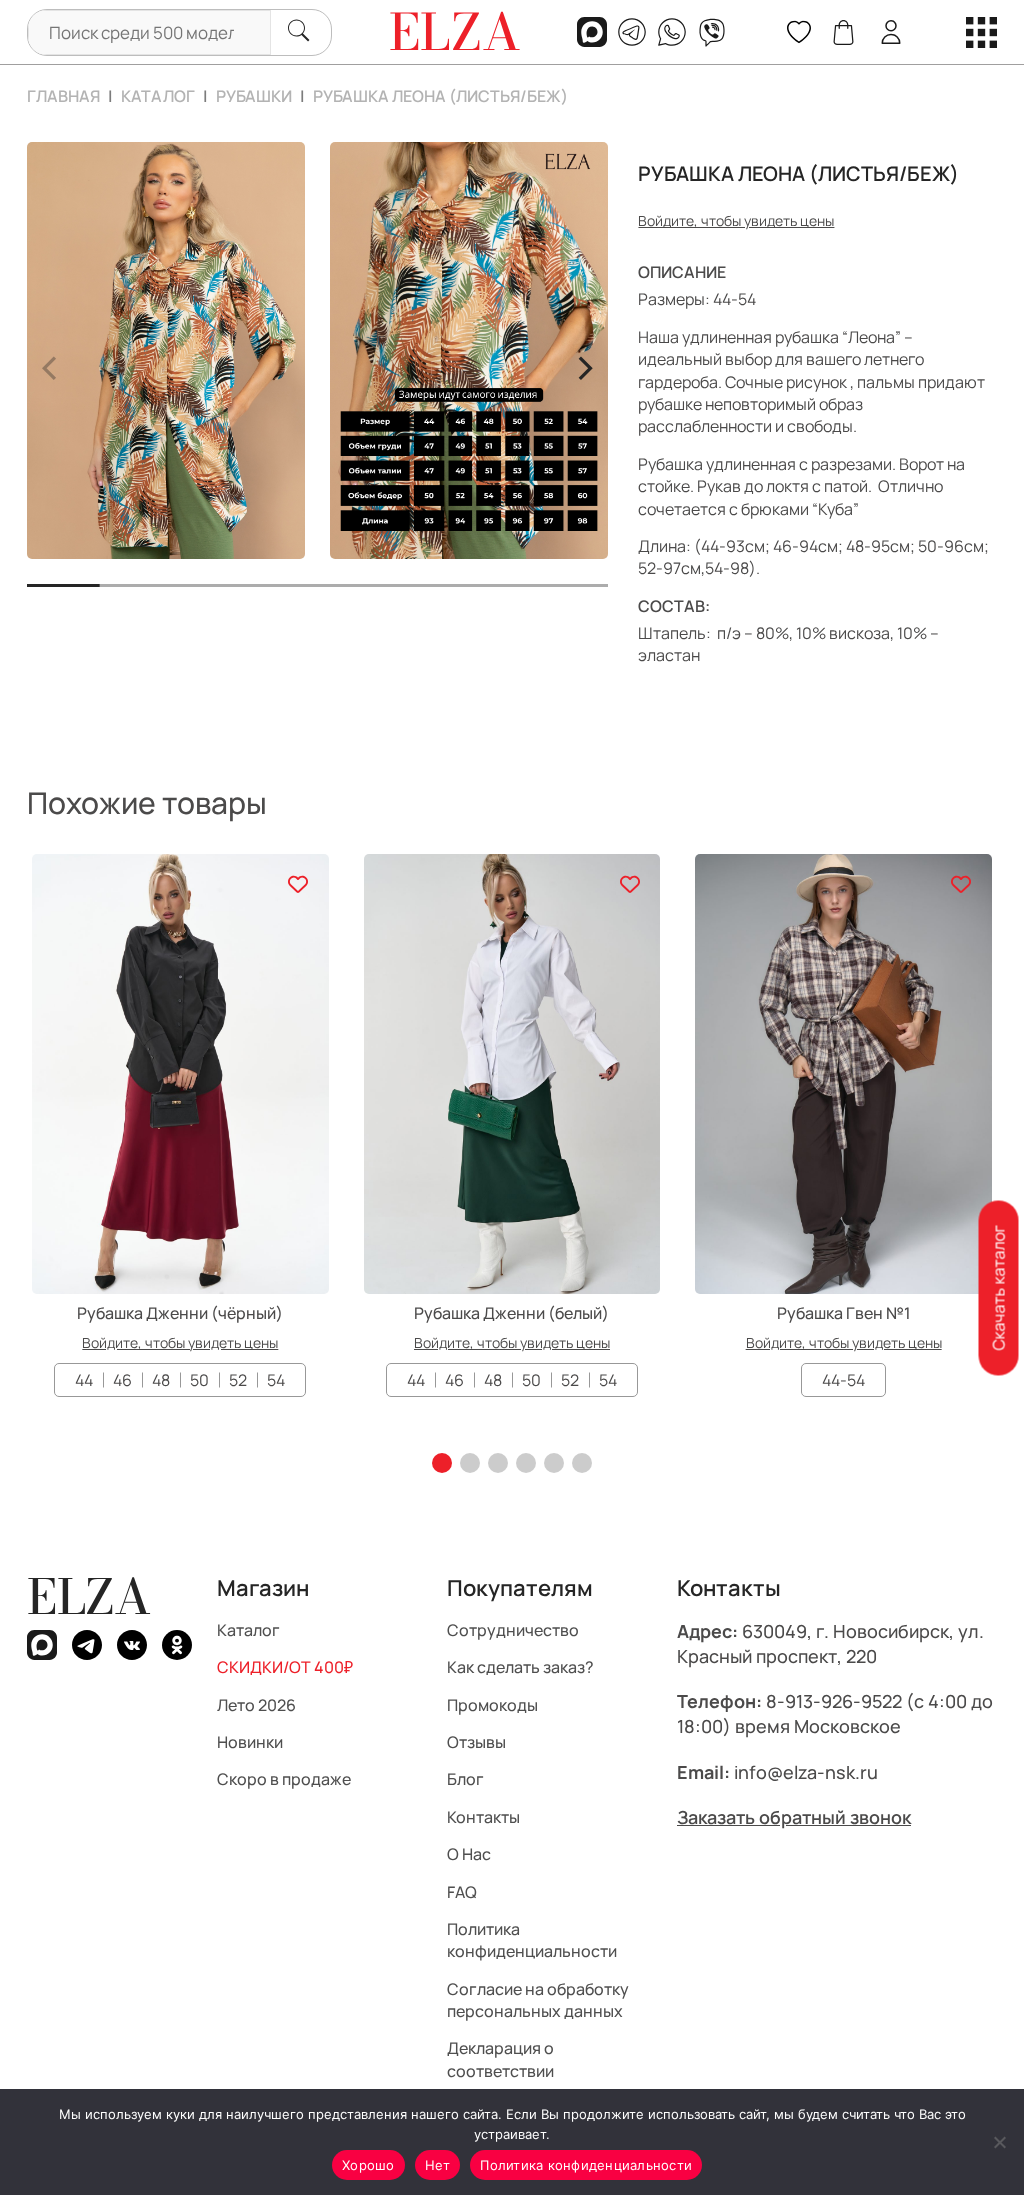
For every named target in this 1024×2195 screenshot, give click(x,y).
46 (122, 1380)
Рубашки (254, 96)
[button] (442, 1463)
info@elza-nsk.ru (806, 1772)
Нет (438, 2165)
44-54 (843, 1380)
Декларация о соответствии (500, 2060)
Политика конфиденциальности (532, 1940)
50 (199, 1380)
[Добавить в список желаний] (298, 884)
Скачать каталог (998, 1287)
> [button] (584, 365)
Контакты (483, 1817)
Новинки (250, 1742)
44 (84, 1380)
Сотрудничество (513, 1630)
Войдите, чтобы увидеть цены (736, 220)
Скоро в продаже (284, 1779)
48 (161, 1380)
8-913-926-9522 (834, 1701)
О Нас (469, 1854)
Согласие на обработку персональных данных (538, 2000)
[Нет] (999, 2142)
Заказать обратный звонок (794, 1817)
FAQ (462, 1892)
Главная (63, 96)
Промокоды (492, 1705)
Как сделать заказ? (520, 1667)
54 (276, 1380)
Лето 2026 (256, 1705)
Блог (465, 1779)
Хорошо (368, 2165)
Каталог (158, 96)
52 (238, 1380)
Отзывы (476, 1742)
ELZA (89, 1596)
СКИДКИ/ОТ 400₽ (285, 1667)
